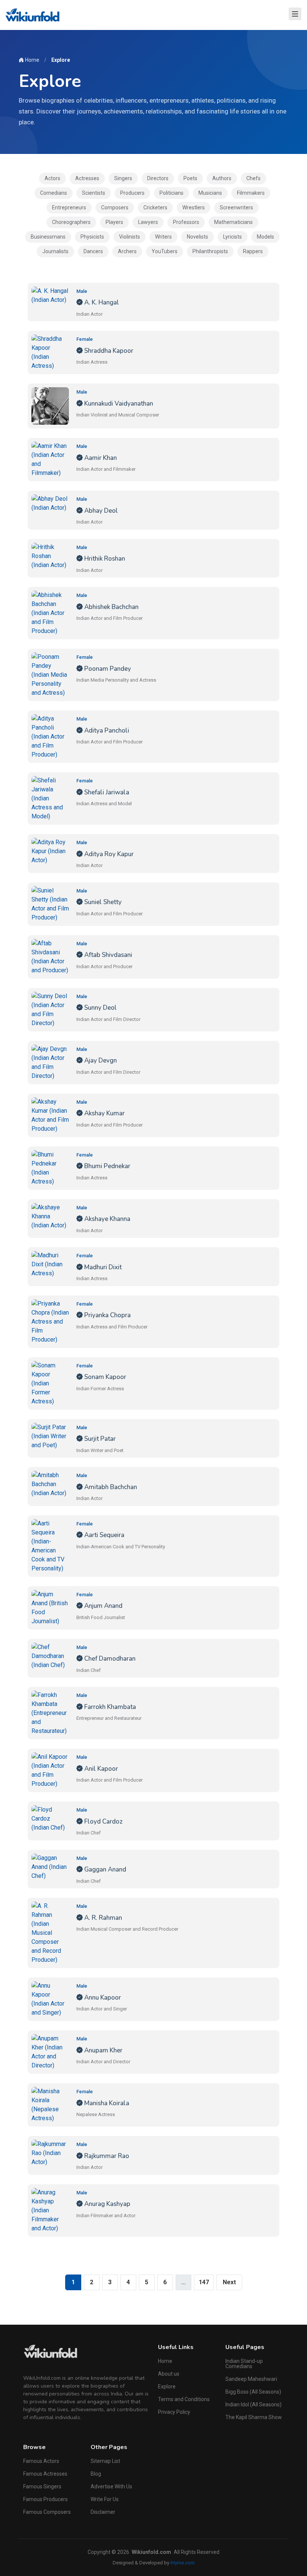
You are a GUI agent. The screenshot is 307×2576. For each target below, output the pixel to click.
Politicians (171, 193)
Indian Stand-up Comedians (244, 2364)
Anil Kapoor (100, 1769)
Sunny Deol (100, 1008)
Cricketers (155, 207)
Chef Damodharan (109, 1659)
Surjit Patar (99, 1439)
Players (114, 222)
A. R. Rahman (102, 1918)
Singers (123, 178)
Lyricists (232, 237)
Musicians (210, 193)
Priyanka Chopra (107, 1315)
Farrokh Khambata (109, 1707)
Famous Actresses (45, 2474)
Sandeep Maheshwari (251, 2379)
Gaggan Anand (104, 1869)
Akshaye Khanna (107, 1219)
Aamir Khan (100, 458)
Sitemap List (105, 2461)
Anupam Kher (103, 2050)
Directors (158, 178)
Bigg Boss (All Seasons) (253, 2392)
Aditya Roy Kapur (108, 854)
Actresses (87, 178)
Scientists (94, 193)
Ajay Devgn (100, 1060)
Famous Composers (47, 2512)
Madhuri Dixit (102, 1267)
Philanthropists (210, 251)
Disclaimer (103, 2512)
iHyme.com (183, 2563)
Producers (132, 193)
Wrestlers (194, 207)
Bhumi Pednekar (107, 1166)
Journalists (55, 251)
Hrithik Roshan (104, 559)
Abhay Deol (100, 511)
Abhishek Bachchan (111, 607)
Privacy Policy (174, 2412)
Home (32, 60)
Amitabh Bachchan (110, 1487)
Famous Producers (45, 2499)
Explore (167, 2386)
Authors (222, 178)
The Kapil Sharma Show (254, 2417)
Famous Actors (41, 2461)
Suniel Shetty (102, 902)
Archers (127, 251)
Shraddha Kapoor (108, 351)
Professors (186, 222)
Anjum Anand (103, 1606)
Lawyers (148, 222)
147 (204, 2282)
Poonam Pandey (107, 669)
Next (229, 2282)
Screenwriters (236, 207)
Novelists (197, 237)
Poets (190, 178)
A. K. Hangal (101, 302)
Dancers (93, 251)
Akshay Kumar (104, 1113)
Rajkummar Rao (106, 2156)
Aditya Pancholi (106, 731)
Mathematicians (233, 222)
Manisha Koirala (106, 2103)
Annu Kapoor (102, 1998)
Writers (163, 237)
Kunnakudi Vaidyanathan (118, 404)
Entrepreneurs (69, 207)
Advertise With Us (111, 2486)
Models (265, 237)
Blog (96, 2474)
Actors (52, 178)
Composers (115, 207)
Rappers (253, 251)
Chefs (253, 178)
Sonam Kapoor (104, 1377)
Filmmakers (251, 193)
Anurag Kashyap (107, 2204)
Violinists (130, 237)
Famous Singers (42, 2486)
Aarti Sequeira (104, 1535)
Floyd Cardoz (103, 1822)
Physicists (92, 237)
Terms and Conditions (184, 2399)
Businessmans (48, 237)
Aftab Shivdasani (107, 955)
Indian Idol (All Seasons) (253, 2404)
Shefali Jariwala (106, 792)
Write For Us (105, 2499)
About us (169, 2374)
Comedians (54, 193)
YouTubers (165, 251)
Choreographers (71, 222)
